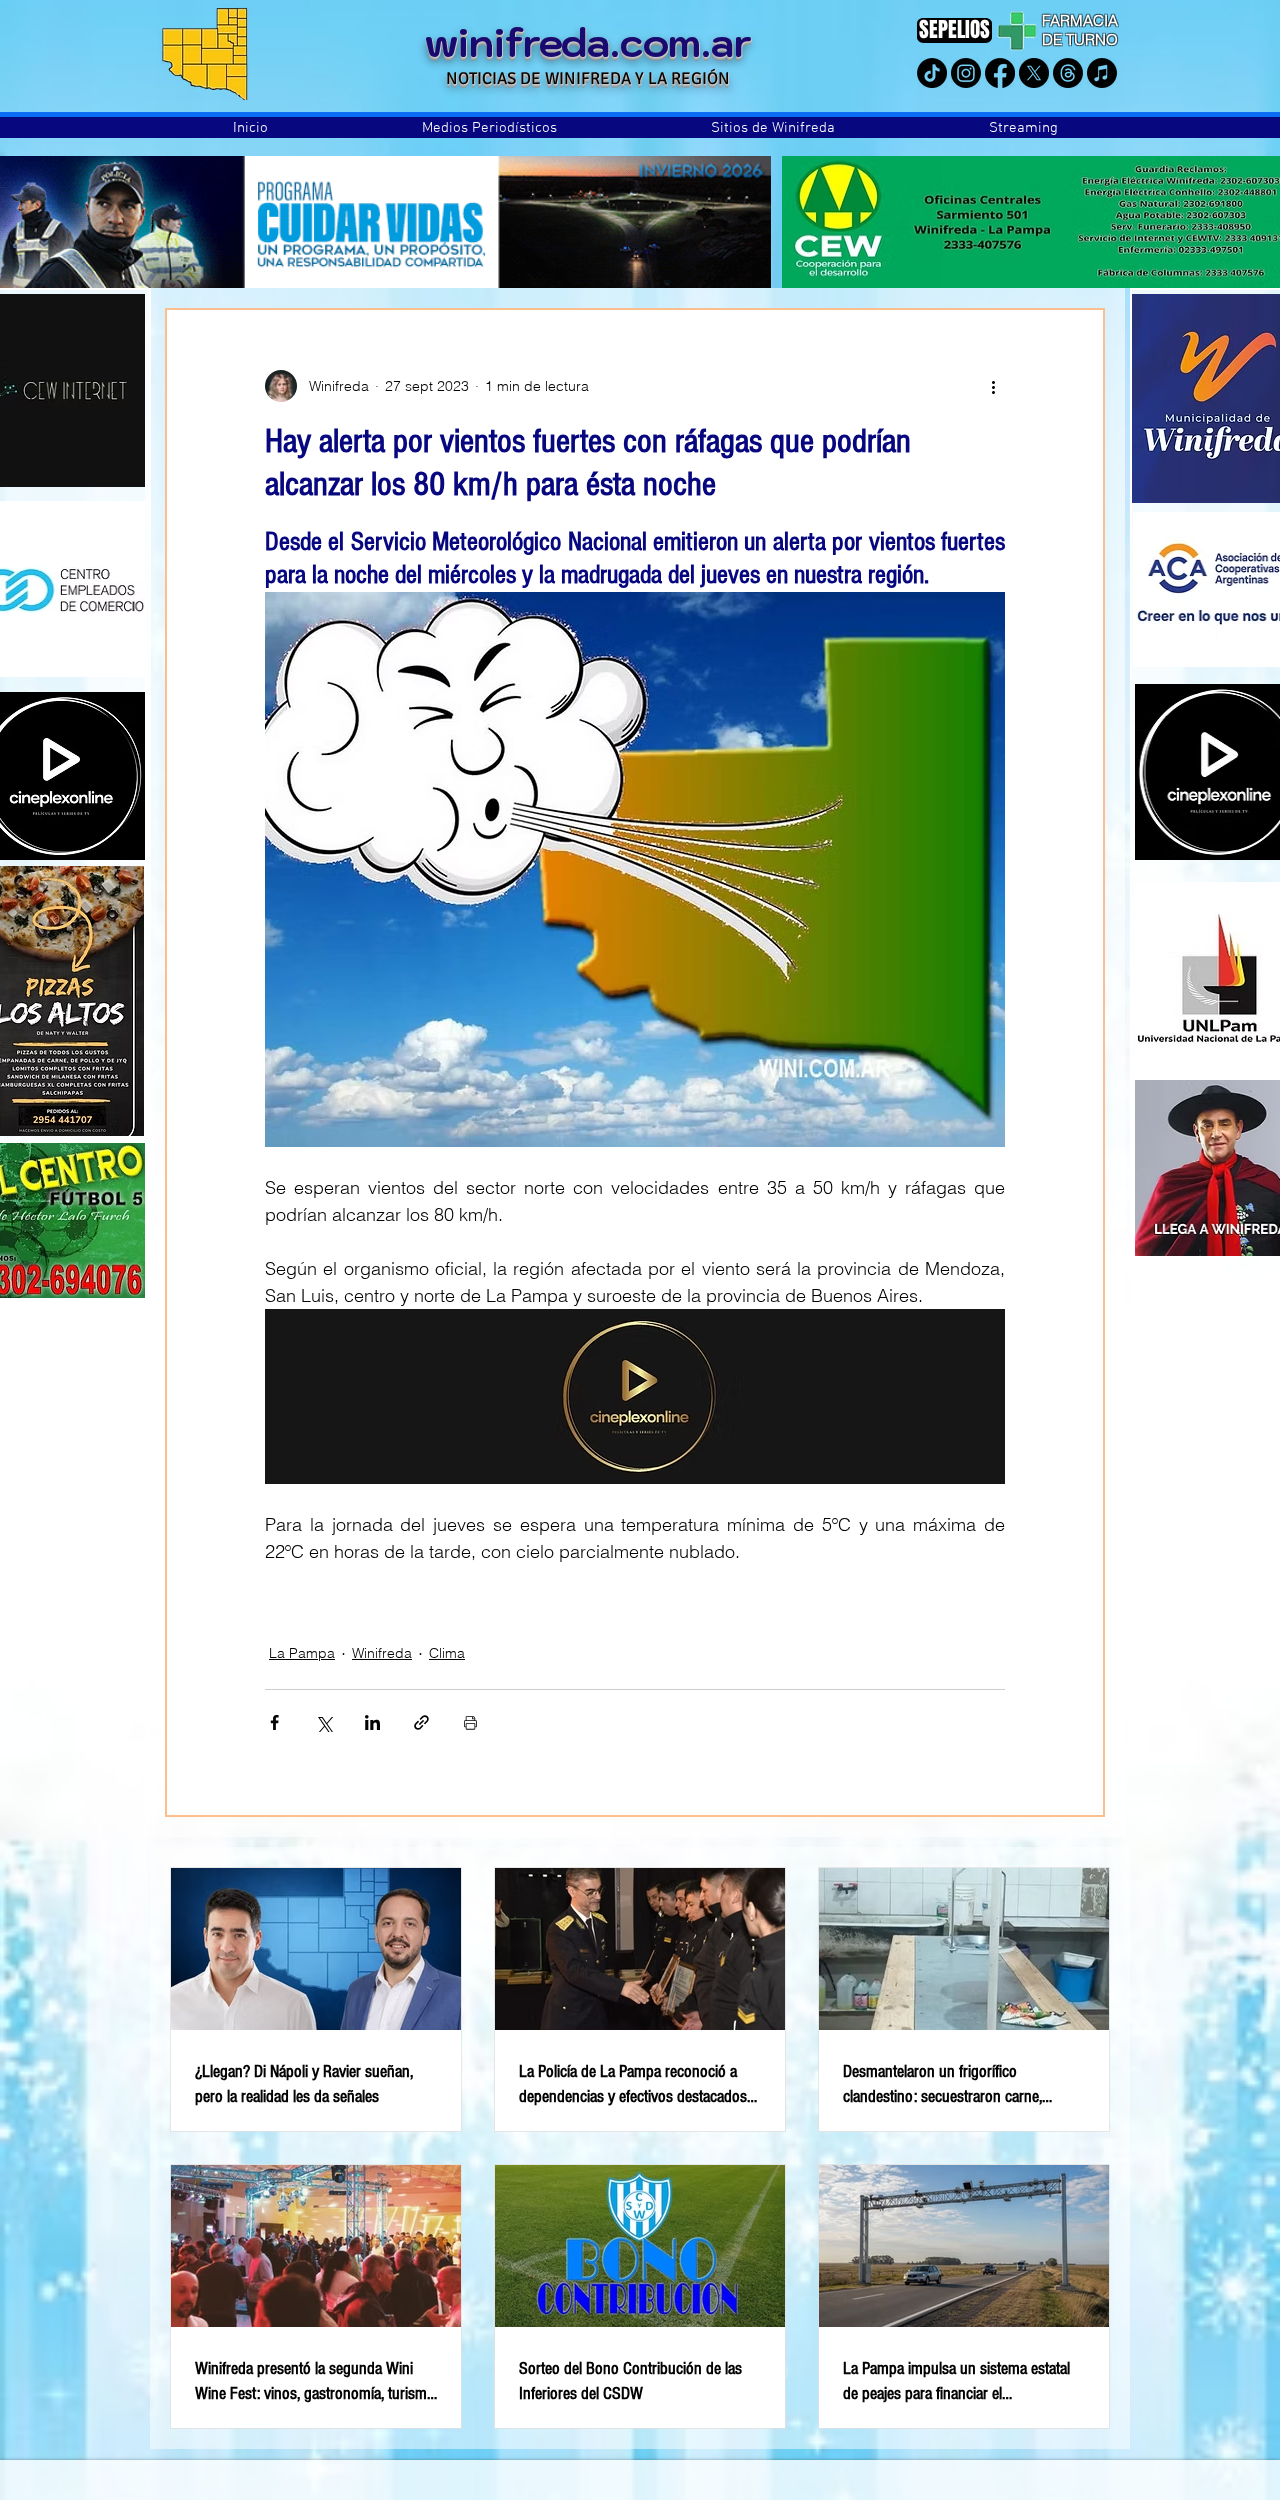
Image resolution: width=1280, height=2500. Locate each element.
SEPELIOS (954, 29)
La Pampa (302, 1653)
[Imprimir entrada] (470, 1722)
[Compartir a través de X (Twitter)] (323, 1722)
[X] (1034, 73)
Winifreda (382, 1653)
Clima (447, 1653)
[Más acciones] (993, 386)
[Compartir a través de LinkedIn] (372, 1722)
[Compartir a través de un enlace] (421, 1722)
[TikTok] (932, 73)
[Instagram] (966, 73)
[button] (489, 128)
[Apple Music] (1102, 73)
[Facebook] (1000, 73)
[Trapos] (1068, 73)
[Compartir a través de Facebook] (274, 1722)
